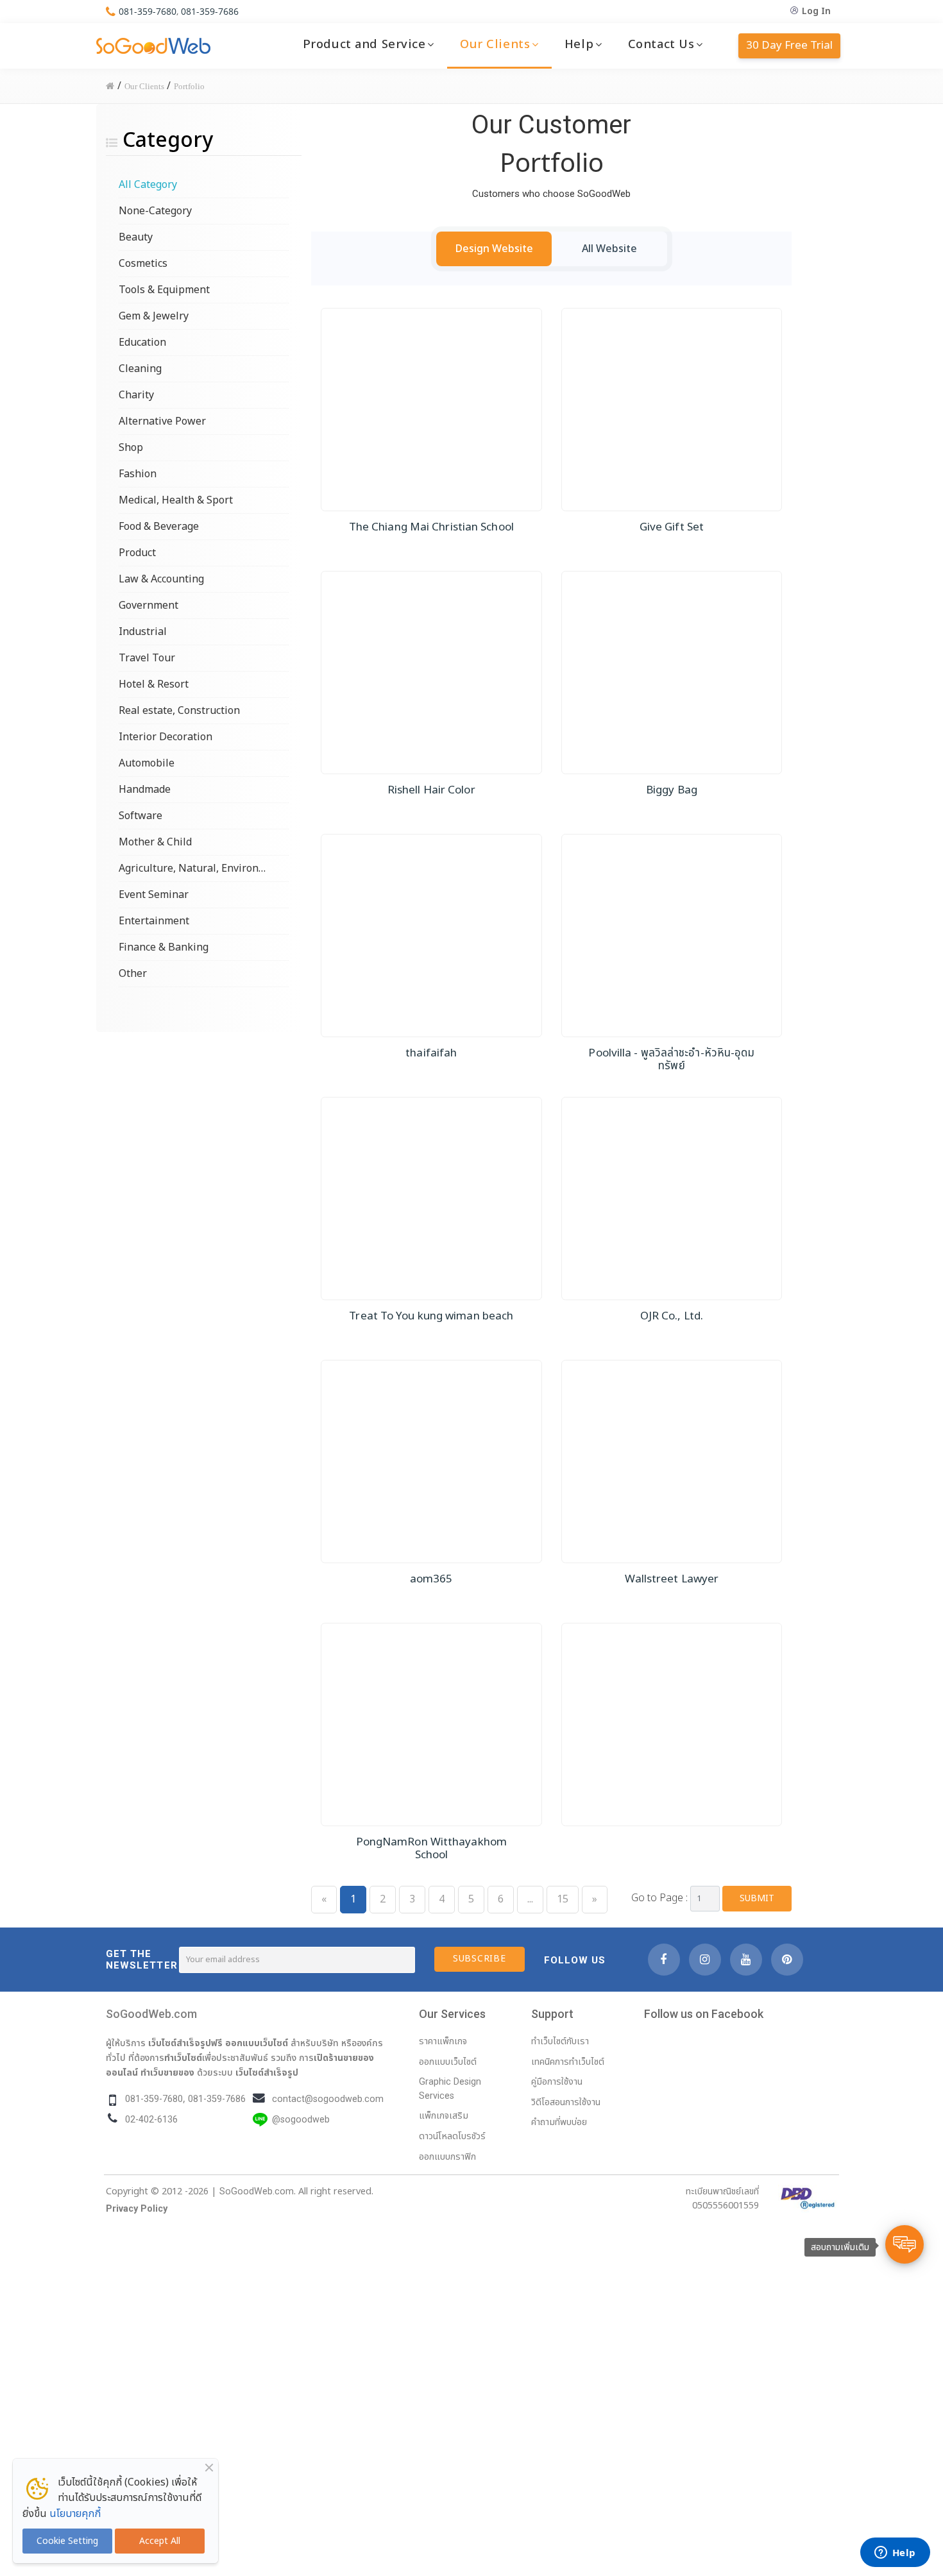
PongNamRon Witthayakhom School (431, 1849)
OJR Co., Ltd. (672, 1316)
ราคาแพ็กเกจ (443, 2041)
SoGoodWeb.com (151, 2014)
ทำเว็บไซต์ (183, 2058)
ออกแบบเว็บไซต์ (257, 2043)
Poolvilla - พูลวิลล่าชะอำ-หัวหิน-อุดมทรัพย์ (671, 1060)
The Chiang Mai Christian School (431, 527)
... (530, 1899)
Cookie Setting (67, 2541)
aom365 (431, 1579)
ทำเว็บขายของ (167, 2072)
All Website (609, 249)
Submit (757, 1898)
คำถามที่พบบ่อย (559, 2122)
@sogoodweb (301, 2120)
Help (579, 44)
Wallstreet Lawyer (672, 1579)
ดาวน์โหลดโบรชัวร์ (452, 2136)
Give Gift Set (672, 527)
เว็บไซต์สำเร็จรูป (267, 2072)
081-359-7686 (210, 11)
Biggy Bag (672, 790)
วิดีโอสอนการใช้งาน (566, 2102)
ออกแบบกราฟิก (447, 2157)
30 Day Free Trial (789, 46)
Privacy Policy (137, 2209)
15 (563, 1899)
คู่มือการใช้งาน (557, 2082)
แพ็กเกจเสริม (444, 2116)
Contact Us (661, 44)
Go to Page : (659, 1898)
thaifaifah (431, 1053)
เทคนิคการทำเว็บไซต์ (568, 2062)
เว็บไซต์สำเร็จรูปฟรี (185, 2043)
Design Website (494, 249)
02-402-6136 (151, 2120)
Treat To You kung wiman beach (431, 1316)
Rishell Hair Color (431, 790)
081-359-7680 (148, 11)
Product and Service (364, 44)
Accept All (160, 2541)
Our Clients (495, 44)
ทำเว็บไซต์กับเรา (560, 2041)
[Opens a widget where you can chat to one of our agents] (895, 2554)
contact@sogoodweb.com (328, 2099)
